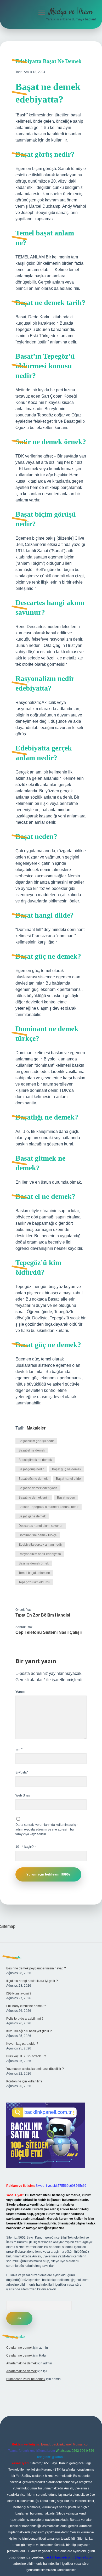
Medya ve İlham (71, 12)
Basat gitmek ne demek (35, 1460)
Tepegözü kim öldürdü (34, 1582)
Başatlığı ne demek (32, 1516)
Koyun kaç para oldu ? (22, 2044)
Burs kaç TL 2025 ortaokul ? (26, 2056)
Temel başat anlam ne (34, 1573)
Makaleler (36, 1428)
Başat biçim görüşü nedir (36, 1441)
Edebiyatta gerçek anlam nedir (40, 1545)
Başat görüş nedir (31, 1469)
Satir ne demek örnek (34, 1563)
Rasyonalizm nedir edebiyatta (40, 1554)
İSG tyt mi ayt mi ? (19, 1993)
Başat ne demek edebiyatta (38, 1488)
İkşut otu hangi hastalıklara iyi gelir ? (32, 1981)
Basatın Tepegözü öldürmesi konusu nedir (49, 1507)
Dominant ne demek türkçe (38, 1535)
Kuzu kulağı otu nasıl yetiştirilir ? (29, 2031)
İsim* (19, 1749)
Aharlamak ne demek (21, 2363)
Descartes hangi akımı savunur (41, 1526)
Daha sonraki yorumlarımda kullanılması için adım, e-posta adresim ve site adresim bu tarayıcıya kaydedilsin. (47, 1829)
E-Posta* (22, 1772)
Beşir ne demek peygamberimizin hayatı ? (36, 1968)
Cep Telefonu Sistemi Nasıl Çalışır (49, 1632)
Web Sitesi (23, 1795)
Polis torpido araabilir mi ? (25, 2019)
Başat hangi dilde (68, 1479)
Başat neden (66, 1498)
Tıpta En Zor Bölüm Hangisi (43, 1615)
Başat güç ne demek (67, 1469)
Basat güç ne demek (33, 1479)
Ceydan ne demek (19, 2348)
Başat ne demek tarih (34, 1498)
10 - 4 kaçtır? (26, 1847)
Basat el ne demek (32, 1450)
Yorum (20, 1692)
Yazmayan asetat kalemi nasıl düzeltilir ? (35, 2069)
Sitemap (8, 1926)
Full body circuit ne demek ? (26, 2006)
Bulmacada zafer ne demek (26, 2379)
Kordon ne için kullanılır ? (24, 2081)
